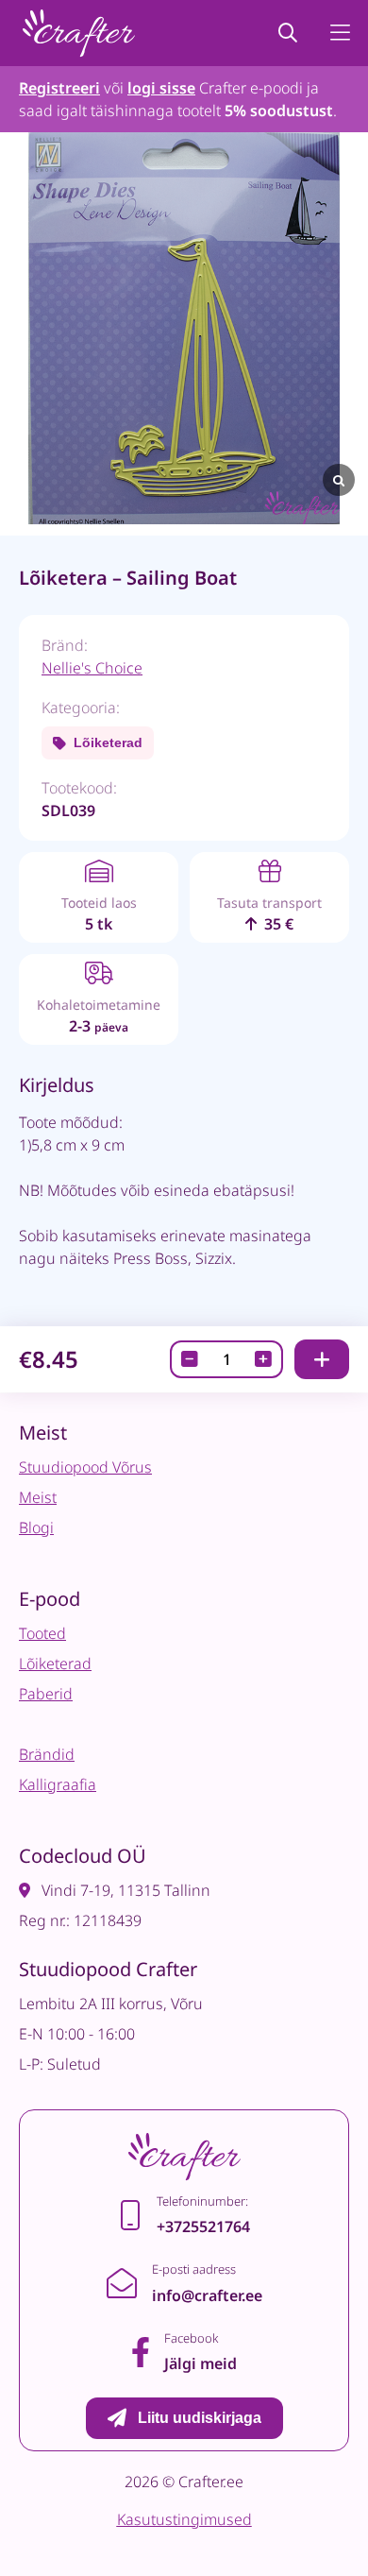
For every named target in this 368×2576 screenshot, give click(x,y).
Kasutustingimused (184, 2519)
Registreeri (59, 88)
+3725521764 (203, 2226)
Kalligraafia (58, 1784)
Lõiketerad (108, 742)
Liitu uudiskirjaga (200, 2418)
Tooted (42, 1633)
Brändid (47, 1754)
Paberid (46, 1694)
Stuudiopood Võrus (85, 1467)
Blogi (36, 1527)
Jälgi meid (201, 2363)
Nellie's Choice (92, 668)
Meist (38, 1497)
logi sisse (161, 88)
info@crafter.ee (207, 2295)
